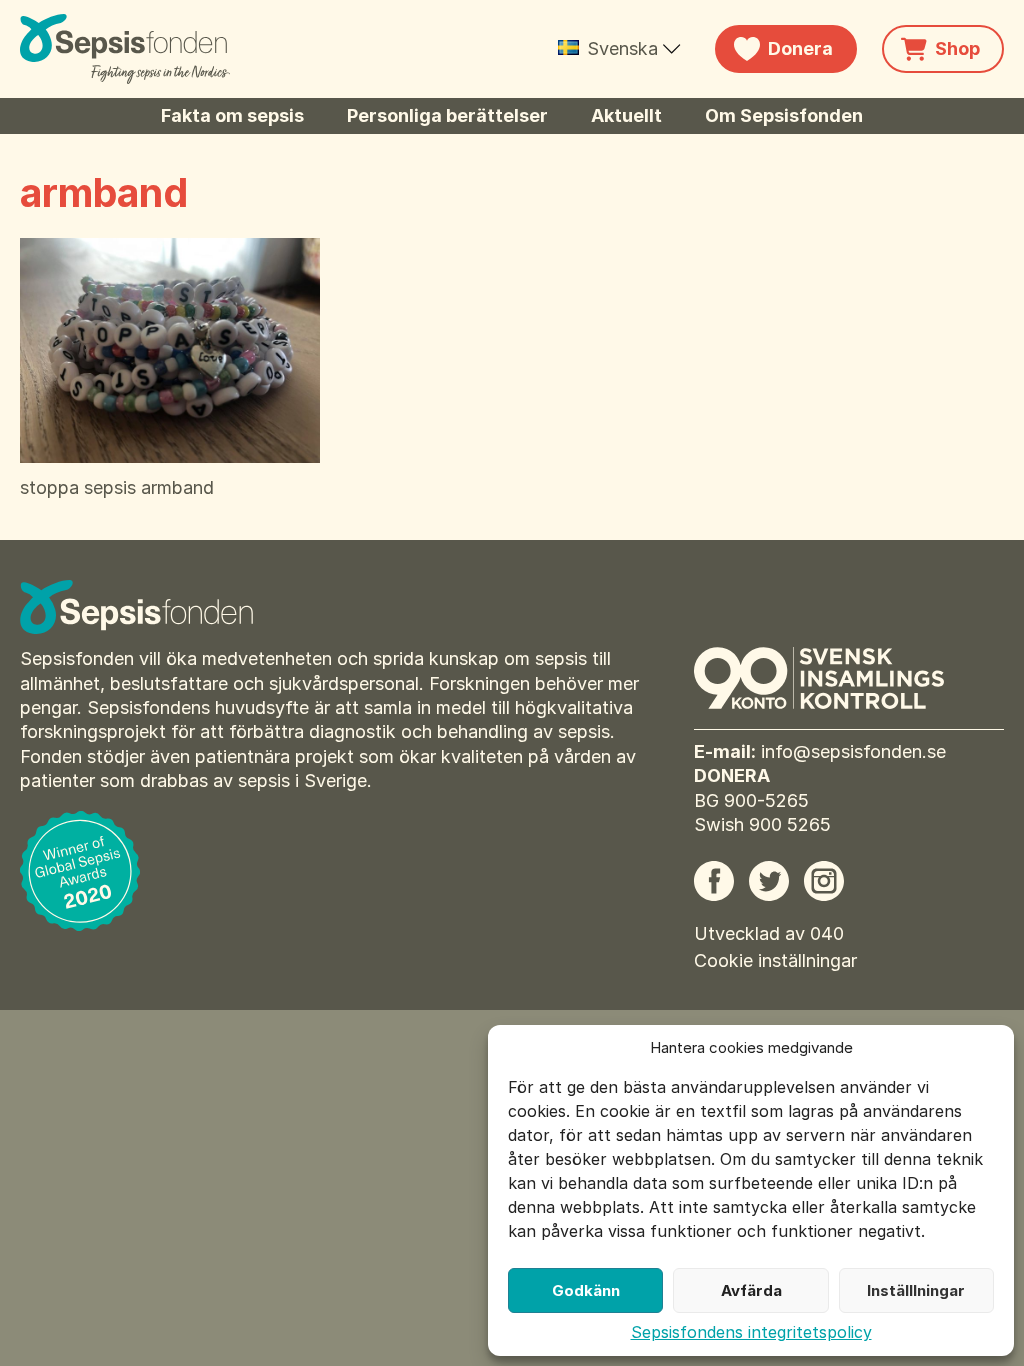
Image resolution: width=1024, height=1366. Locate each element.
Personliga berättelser (447, 115)
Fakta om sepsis (232, 115)
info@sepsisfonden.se (853, 751)
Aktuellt (626, 115)
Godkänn (586, 1290)
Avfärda (751, 1290)
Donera (800, 48)
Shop (957, 48)
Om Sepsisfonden (784, 115)
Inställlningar (916, 1290)
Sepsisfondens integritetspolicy (751, 1332)
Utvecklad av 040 (769, 933)
